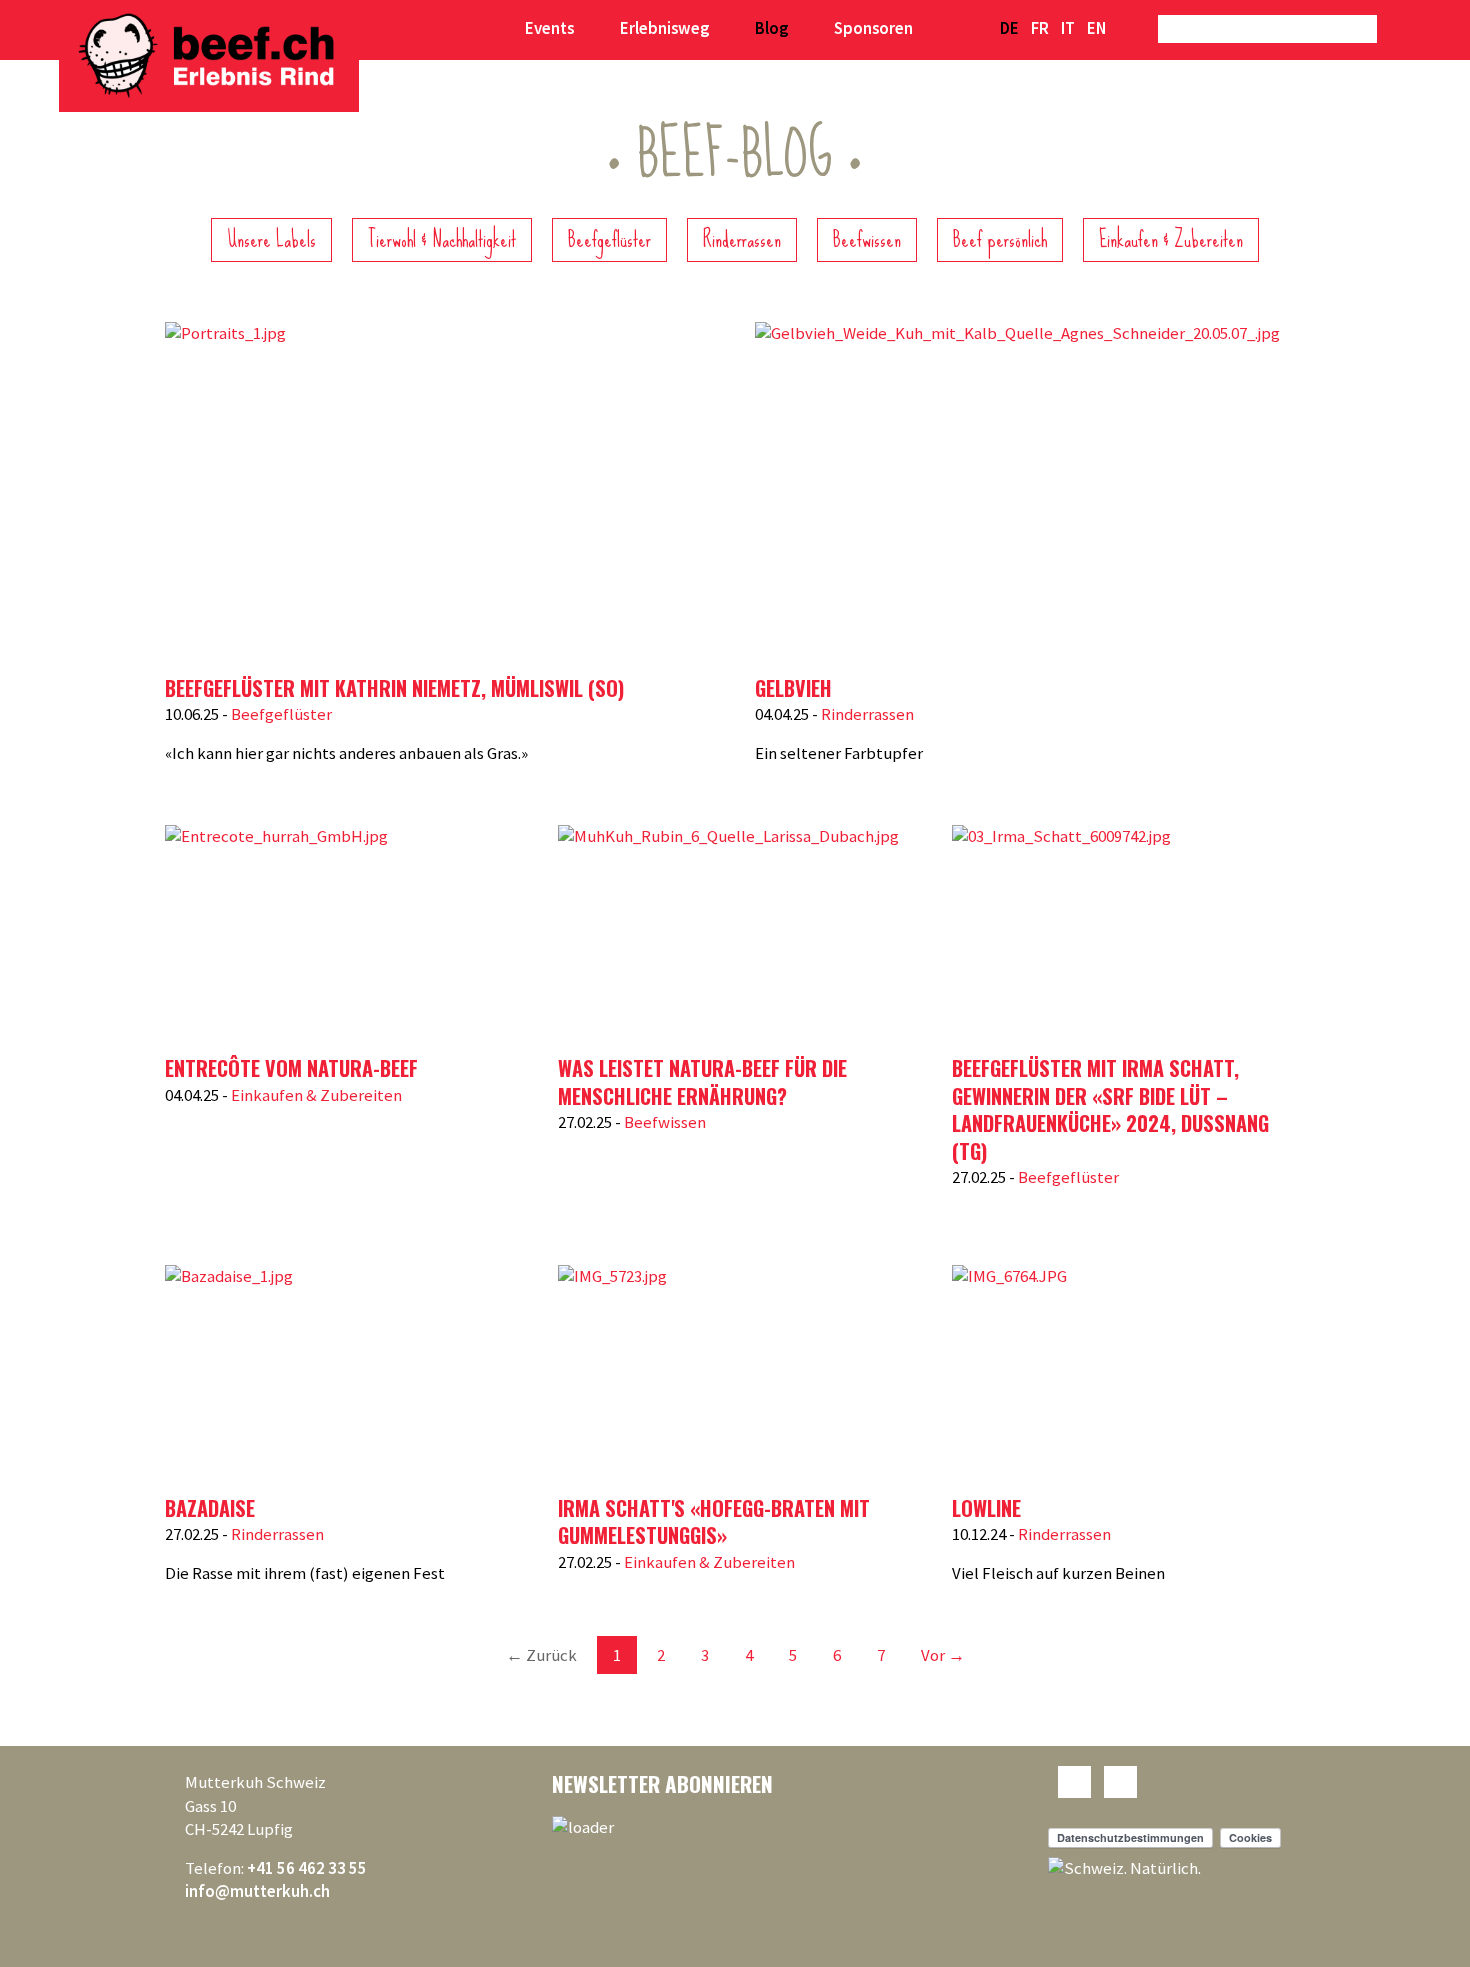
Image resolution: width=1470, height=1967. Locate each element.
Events (549, 28)
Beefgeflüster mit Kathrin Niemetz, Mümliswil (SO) (394, 688)
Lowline (986, 1508)
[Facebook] (1074, 1782)
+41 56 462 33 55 (307, 1868)
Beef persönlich (1000, 239)
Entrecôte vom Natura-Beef (291, 1068)
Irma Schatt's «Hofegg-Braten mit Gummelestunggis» (714, 1522)
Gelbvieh (793, 688)
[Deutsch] (1009, 29)
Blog (771, 28)
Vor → (943, 1655)
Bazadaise (210, 1508)
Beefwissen (867, 239)
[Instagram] (1120, 1782)
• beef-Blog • (735, 154)
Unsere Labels (271, 239)
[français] (1040, 29)
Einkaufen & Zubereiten (1171, 239)
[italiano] (1068, 29)
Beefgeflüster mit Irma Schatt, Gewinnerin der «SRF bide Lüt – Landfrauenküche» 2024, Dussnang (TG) (1110, 1109)
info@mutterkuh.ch (257, 1891)
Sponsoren (873, 28)
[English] (1096, 29)
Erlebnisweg (664, 28)
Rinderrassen (742, 239)
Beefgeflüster (609, 239)
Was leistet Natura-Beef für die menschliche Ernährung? (702, 1082)
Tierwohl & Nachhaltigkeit (442, 239)
